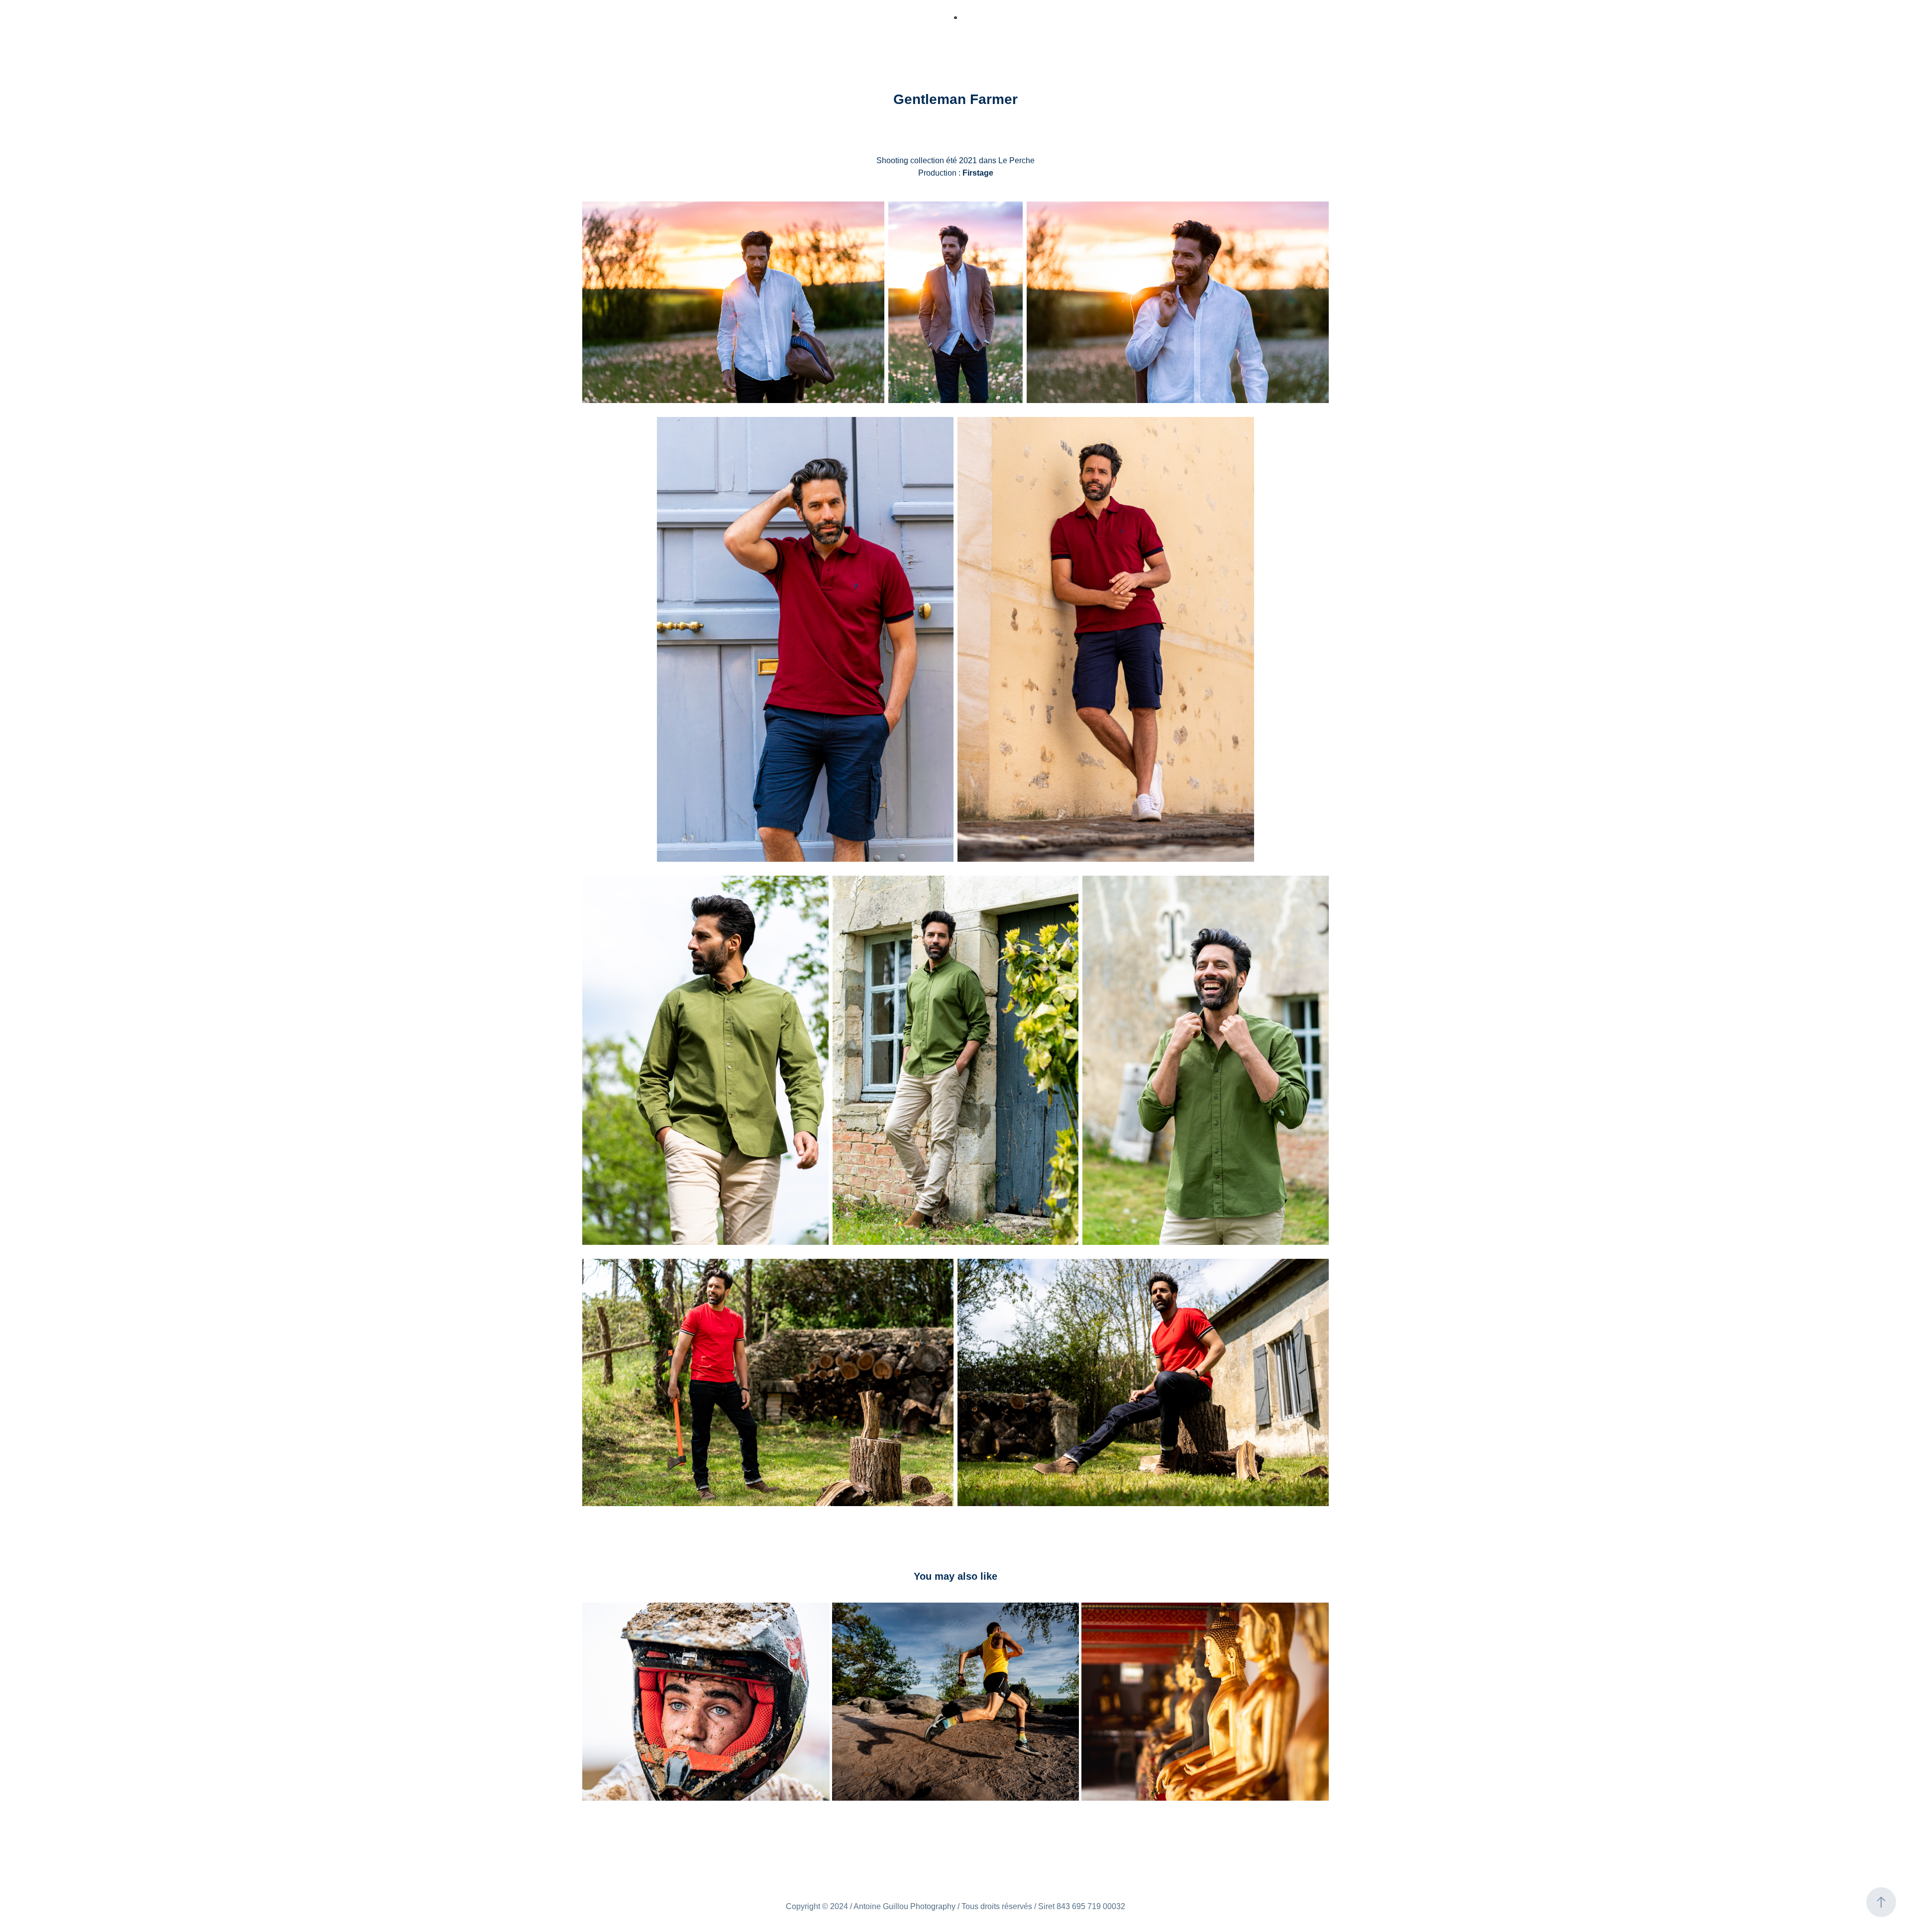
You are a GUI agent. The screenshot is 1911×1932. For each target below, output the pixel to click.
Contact (255, 24)
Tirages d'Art (207, 24)
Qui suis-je (76, 24)
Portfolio (122, 24)
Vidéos (161, 24)
